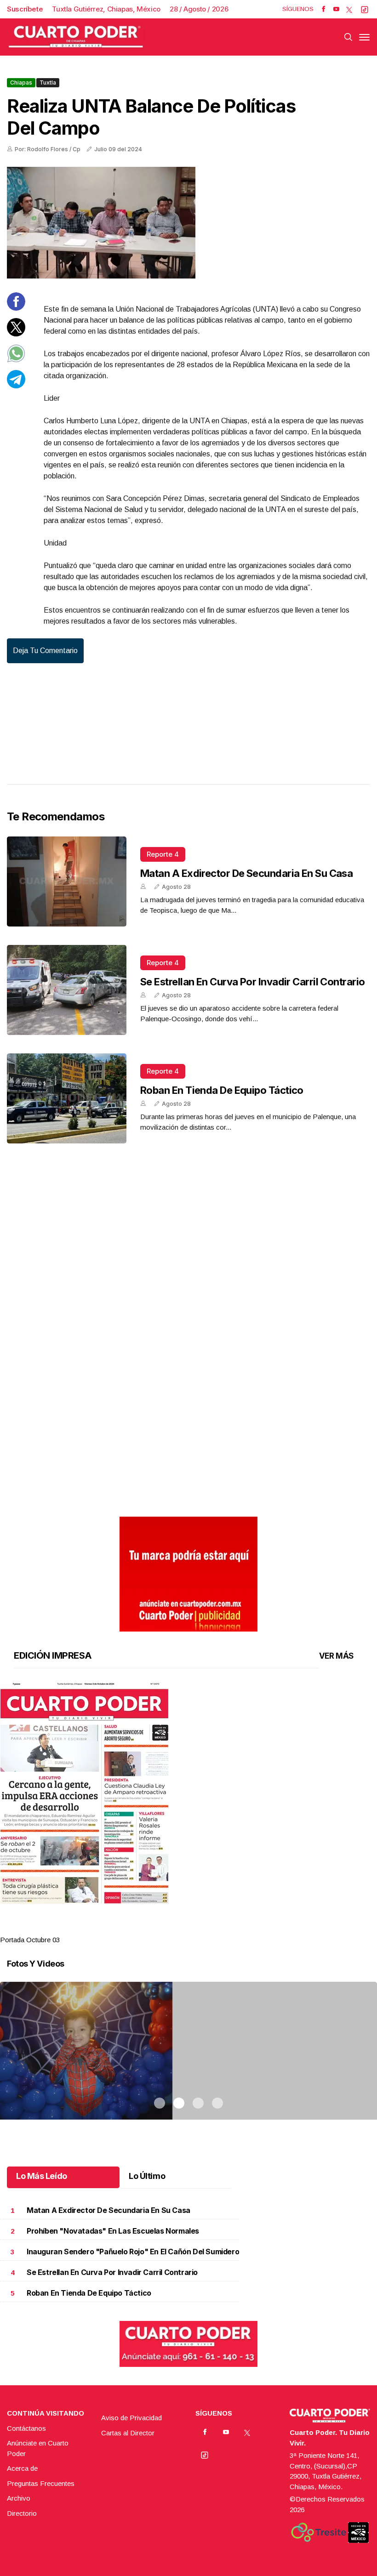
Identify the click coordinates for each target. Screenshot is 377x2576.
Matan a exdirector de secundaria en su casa (246, 873)
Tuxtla (48, 82)
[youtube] (336, 9)
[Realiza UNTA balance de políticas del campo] (188, 223)
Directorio (22, 2513)
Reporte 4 (163, 854)
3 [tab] (198, 1928)
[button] (188, 1793)
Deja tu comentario (45, 651)
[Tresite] (319, 2532)
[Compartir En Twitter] (16, 334)
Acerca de (22, 2468)
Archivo (19, 2498)
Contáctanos (26, 2428)
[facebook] (323, 9)
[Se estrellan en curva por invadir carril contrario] (67, 990)
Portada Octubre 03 (30, 1940)
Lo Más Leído (42, 2176)
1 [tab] (160, 1928)
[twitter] (349, 9)
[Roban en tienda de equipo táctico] (67, 1098)
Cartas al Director (128, 2433)
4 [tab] (217, 1928)
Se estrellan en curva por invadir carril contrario (253, 982)
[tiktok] (365, 9)
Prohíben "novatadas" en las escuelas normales (113, 2231)
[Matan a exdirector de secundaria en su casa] (67, 881)
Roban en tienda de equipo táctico (222, 1090)
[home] (76, 37)
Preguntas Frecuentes (41, 2483)
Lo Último (147, 2176)
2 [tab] (179, 1928)
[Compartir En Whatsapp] (16, 360)
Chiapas (21, 82)
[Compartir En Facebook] (16, 308)
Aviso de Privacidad (131, 2418)
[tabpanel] (188, 1814)
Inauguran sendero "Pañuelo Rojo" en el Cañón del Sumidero (133, 2252)
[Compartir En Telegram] (16, 386)
